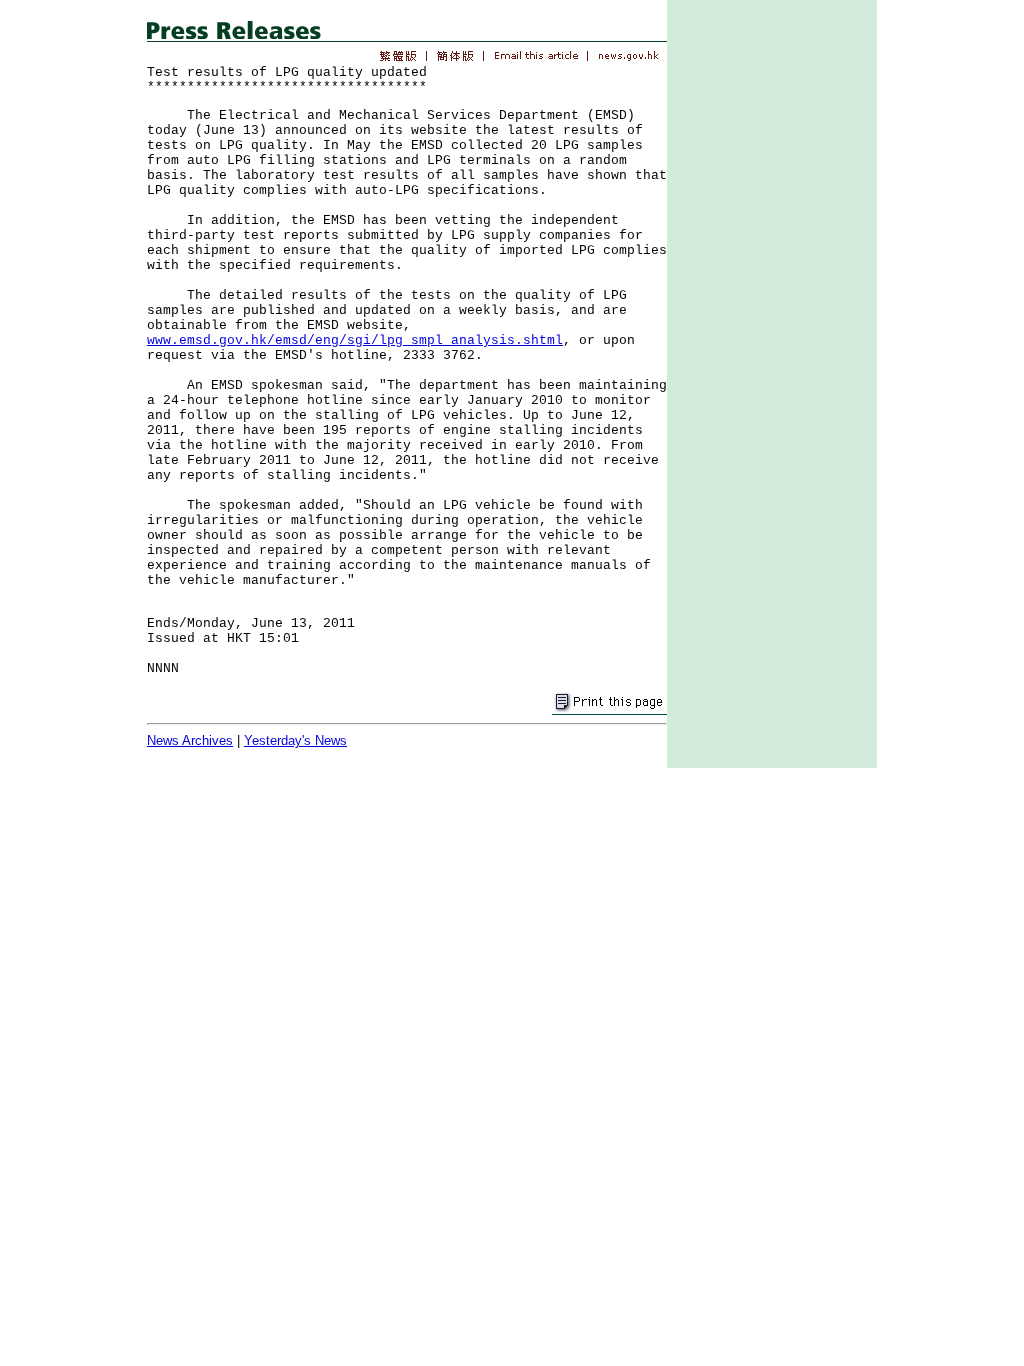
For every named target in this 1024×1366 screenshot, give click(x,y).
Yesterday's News (295, 740)
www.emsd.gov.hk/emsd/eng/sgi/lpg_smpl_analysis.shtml (355, 340)
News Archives (190, 740)
